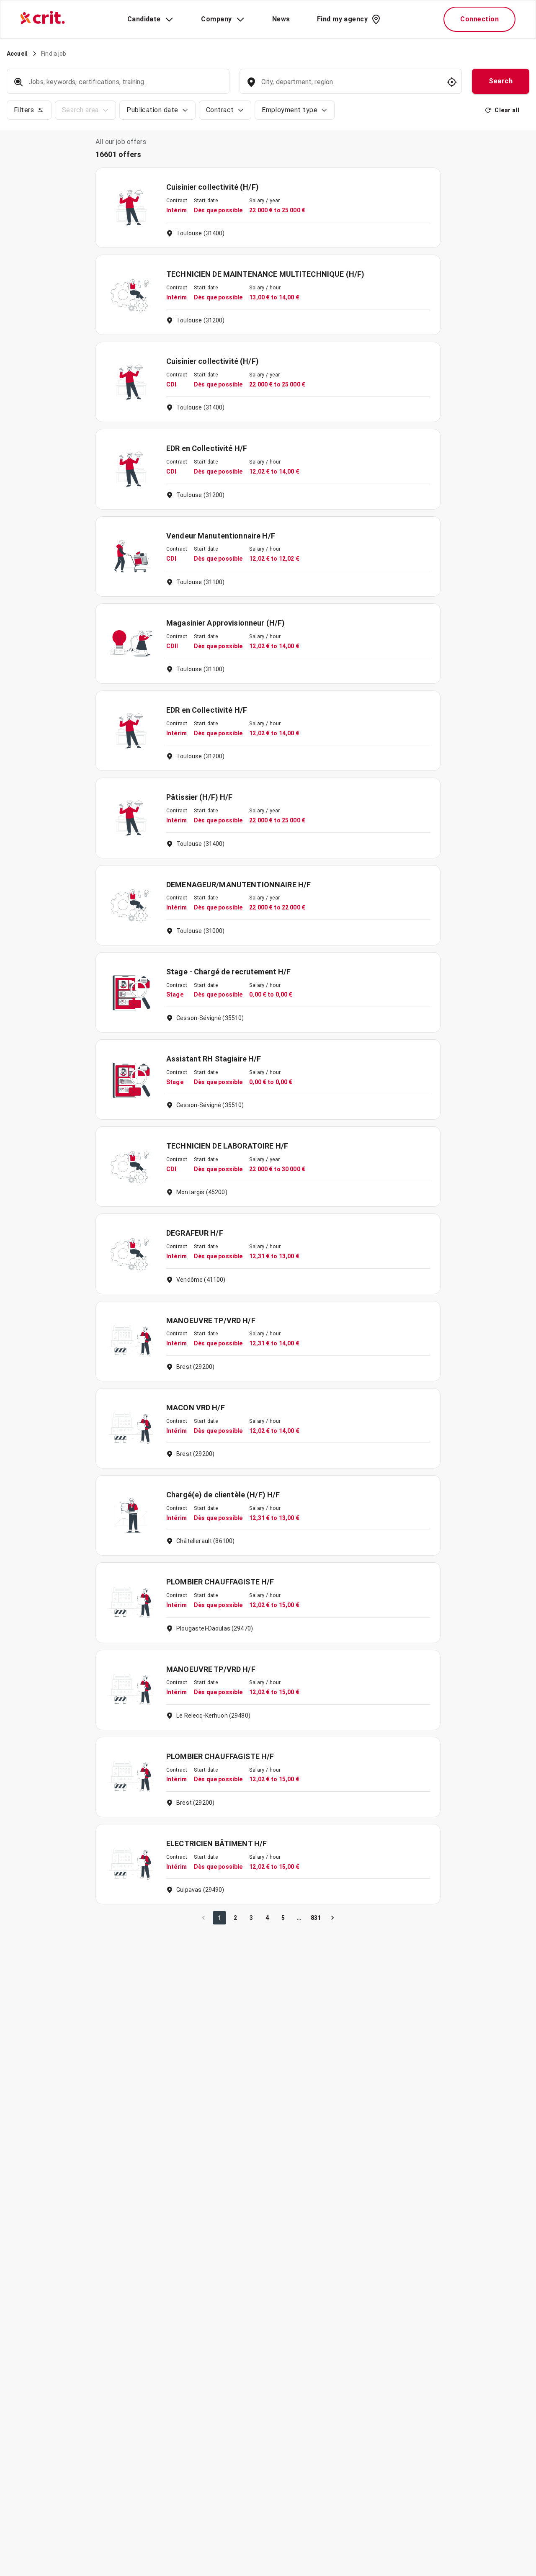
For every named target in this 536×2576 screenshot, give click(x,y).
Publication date (152, 110)
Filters (24, 110)
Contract (220, 110)
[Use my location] (452, 82)
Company (216, 19)
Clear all (507, 110)
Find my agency (342, 19)
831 (316, 1918)
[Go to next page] (332, 1918)
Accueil (17, 54)
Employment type (290, 110)
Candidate (144, 19)
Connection (479, 19)
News (281, 19)
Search (501, 81)
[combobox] (350, 86)
